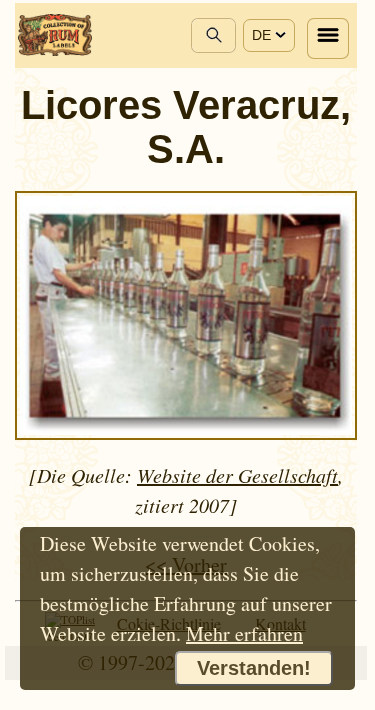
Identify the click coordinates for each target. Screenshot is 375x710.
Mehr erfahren (244, 633)
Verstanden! (254, 668)
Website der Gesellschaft (237, 475)
